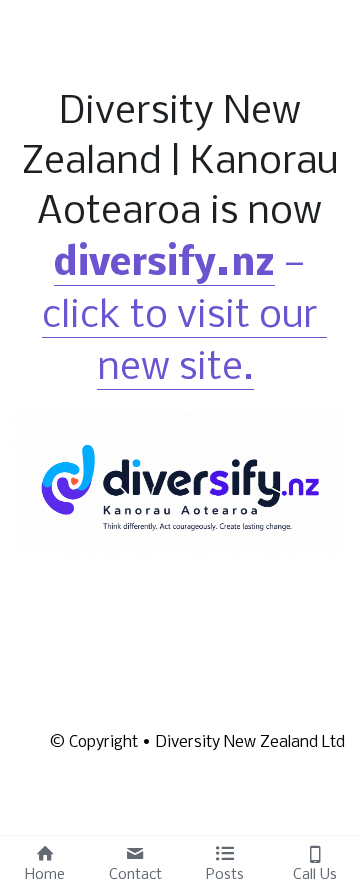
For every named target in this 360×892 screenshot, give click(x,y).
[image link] (179, 481)
